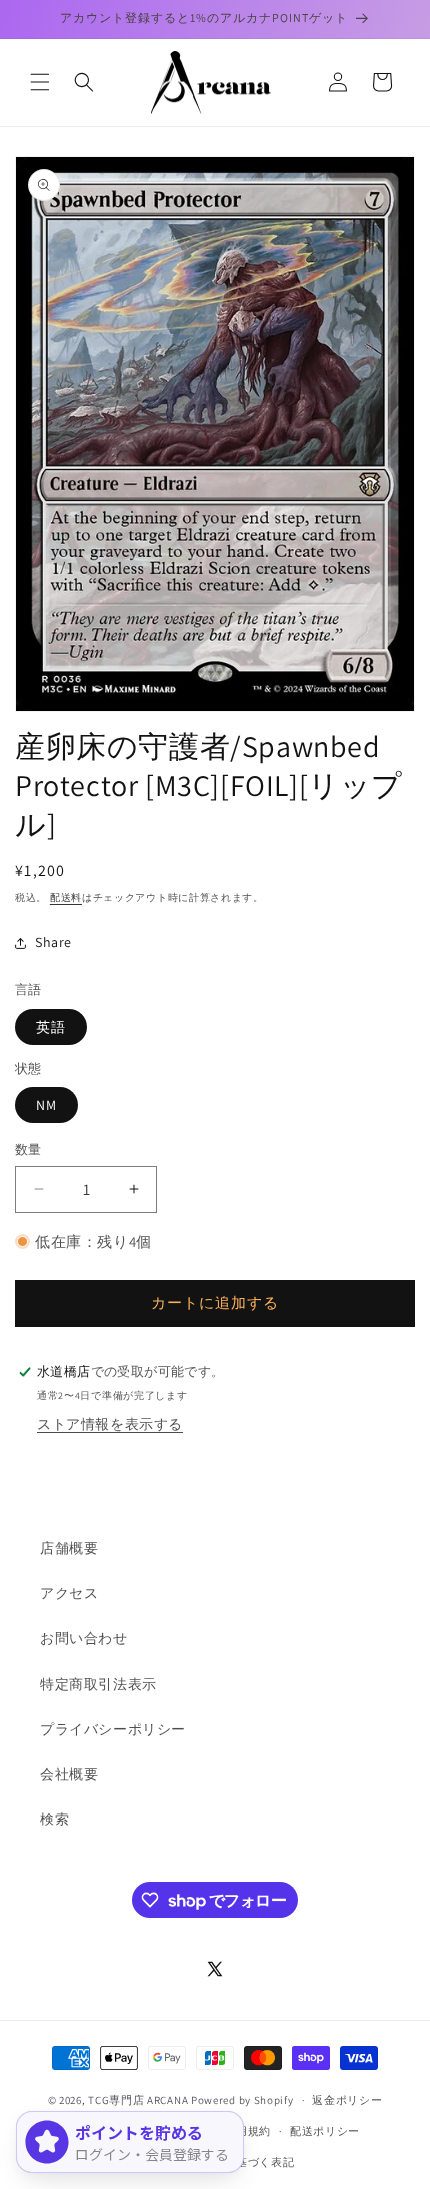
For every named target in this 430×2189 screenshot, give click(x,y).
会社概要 (69, 1774)
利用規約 (247, 2131)
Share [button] (53, 942)
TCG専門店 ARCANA (138, 2100)
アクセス (69, 1593)
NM (46, 1105)
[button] (40, 82)
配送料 (66, 897)
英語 (51, 1027)
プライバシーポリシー (113, 1729)
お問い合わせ (84, 1638)
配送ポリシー (325, 2131)
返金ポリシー (347, 2100)
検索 (54, 1819)
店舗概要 (69, 1548)
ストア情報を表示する (110, 1424)
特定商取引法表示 (98, 1684)
